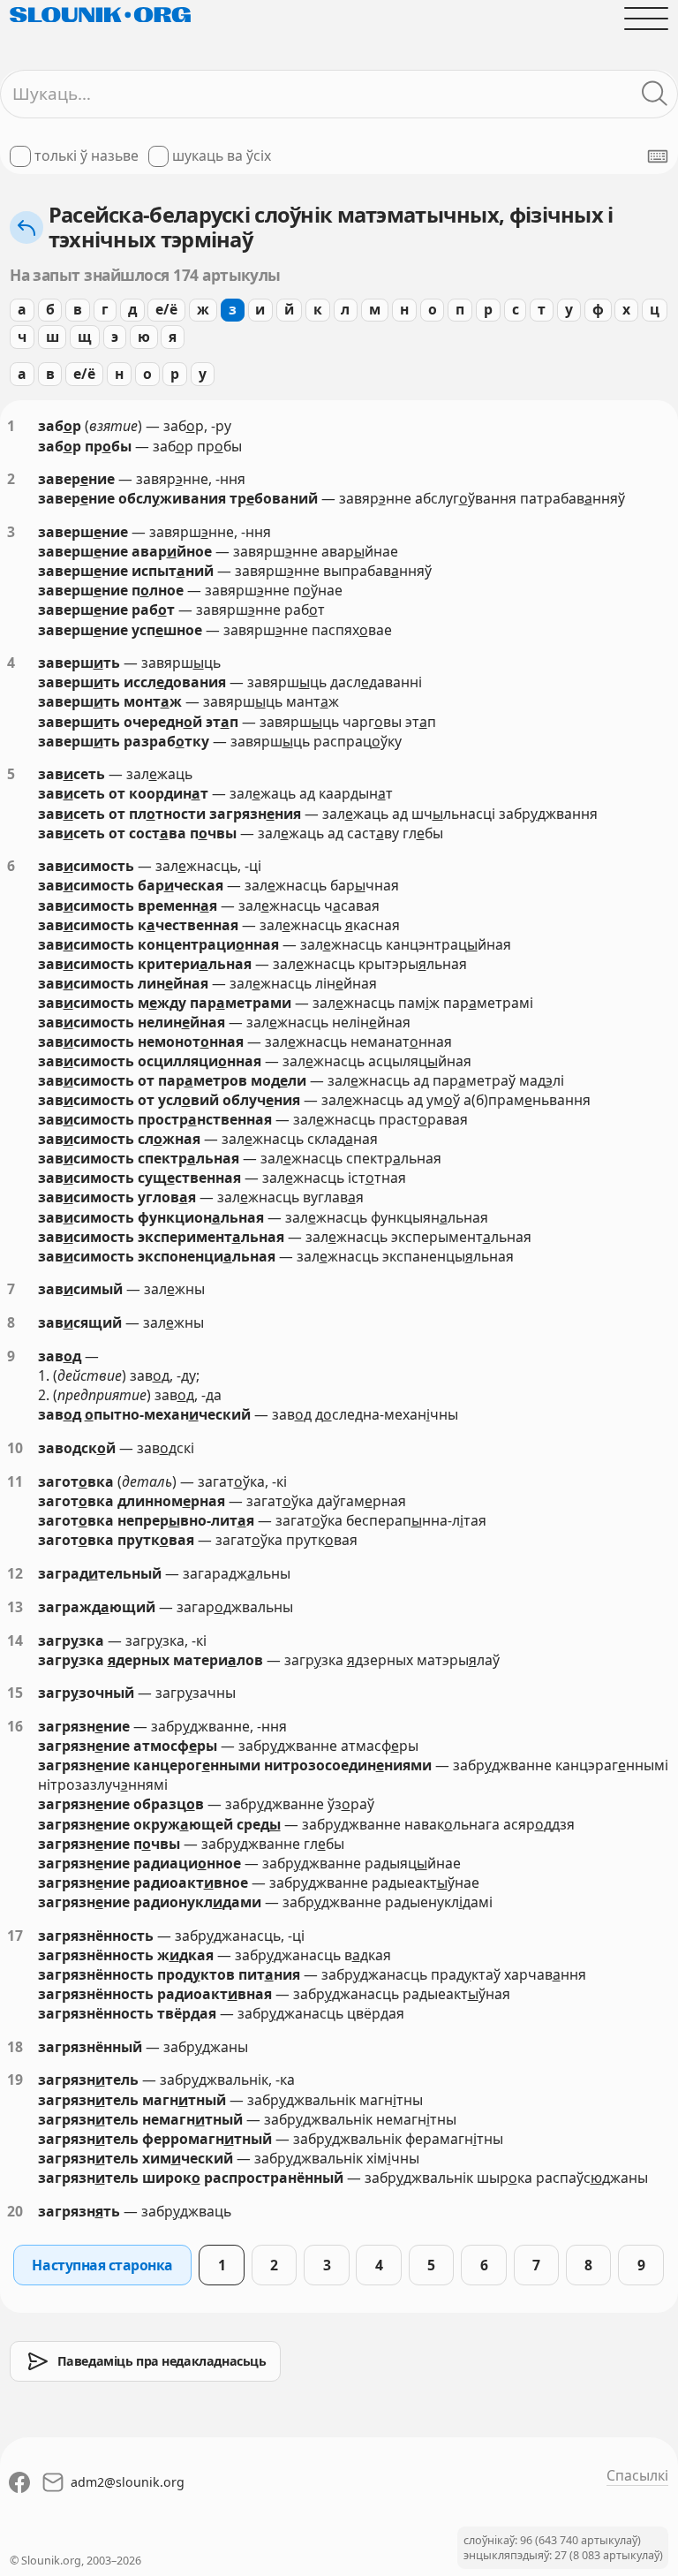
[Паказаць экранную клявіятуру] (658, 156)
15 (15, 1693)
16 (15, 1726)
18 (15, 2047)
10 (15, 1448)
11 (15, 1481)
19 (15, 2080)
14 (15, 1640)
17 (15, 1936)
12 (15, 1573)
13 (15, 1607)
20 (15, 2211)
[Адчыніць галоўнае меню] (646, 19)
